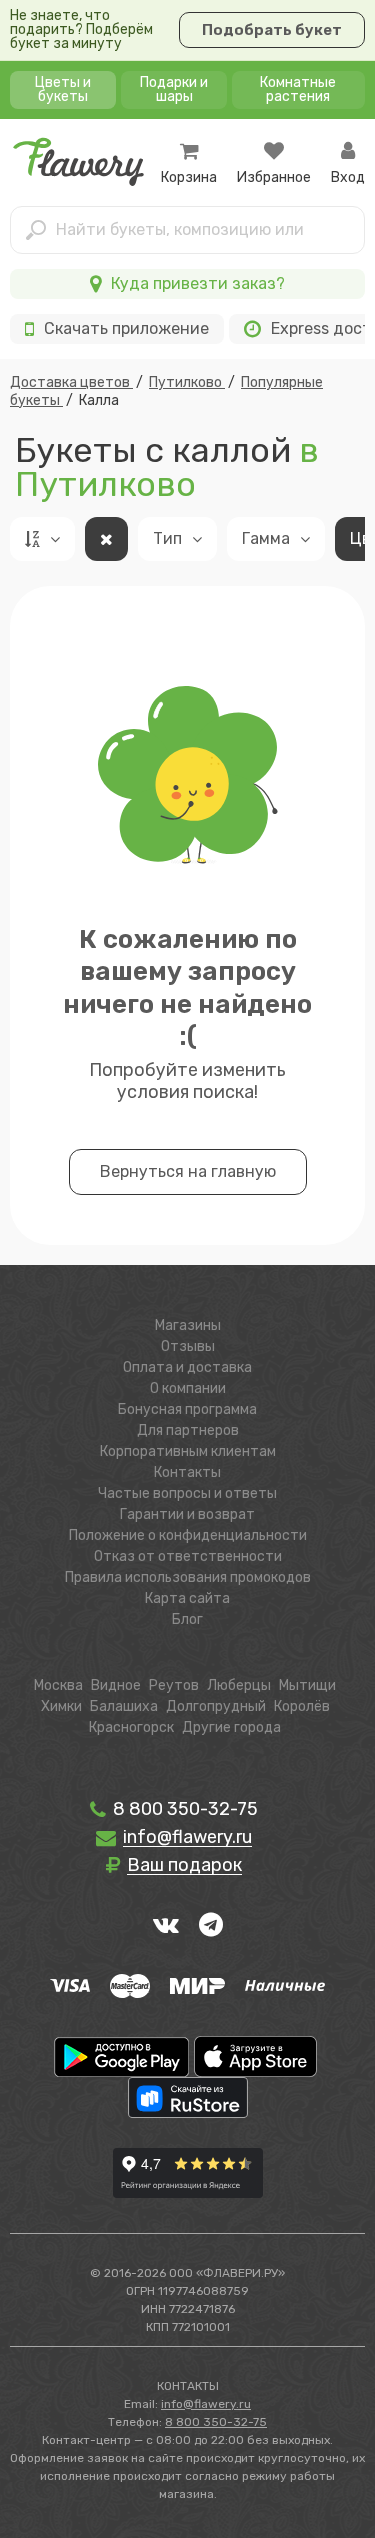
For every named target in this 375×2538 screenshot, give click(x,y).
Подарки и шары (174, 89)
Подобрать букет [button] (272, 30)
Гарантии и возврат (187, 1514)
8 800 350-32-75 (183, 1809)
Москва (58, 1685)
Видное (116, 1685)
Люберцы (239, 1685)
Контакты (187, 1472)
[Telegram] (211, 1924)
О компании (188, 1388)
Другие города (231, 1727)
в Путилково (167, 467)
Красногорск (131, 1727)
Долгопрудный (216, 1706)
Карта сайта (187, 1598)
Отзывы (188, 1346)
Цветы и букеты (63, 89)
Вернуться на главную (188, 1171)
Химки (61, 1706)
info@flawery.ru (206, 2404)
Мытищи (307, 1685)
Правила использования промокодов (188, 1577)
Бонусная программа (187, 1409)
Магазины (188, 1325)
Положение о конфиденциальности (188, 1535)
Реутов (174, 1685)
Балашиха (124, 1706)
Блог (187, 1619)
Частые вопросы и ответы (187, 1493)
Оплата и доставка (187, 1367)
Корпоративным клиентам (188, 1451)
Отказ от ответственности (188, 1556)
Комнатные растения (298, 89)
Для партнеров (188, 1430)
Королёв (302, 1706)
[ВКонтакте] (166, 1924)
